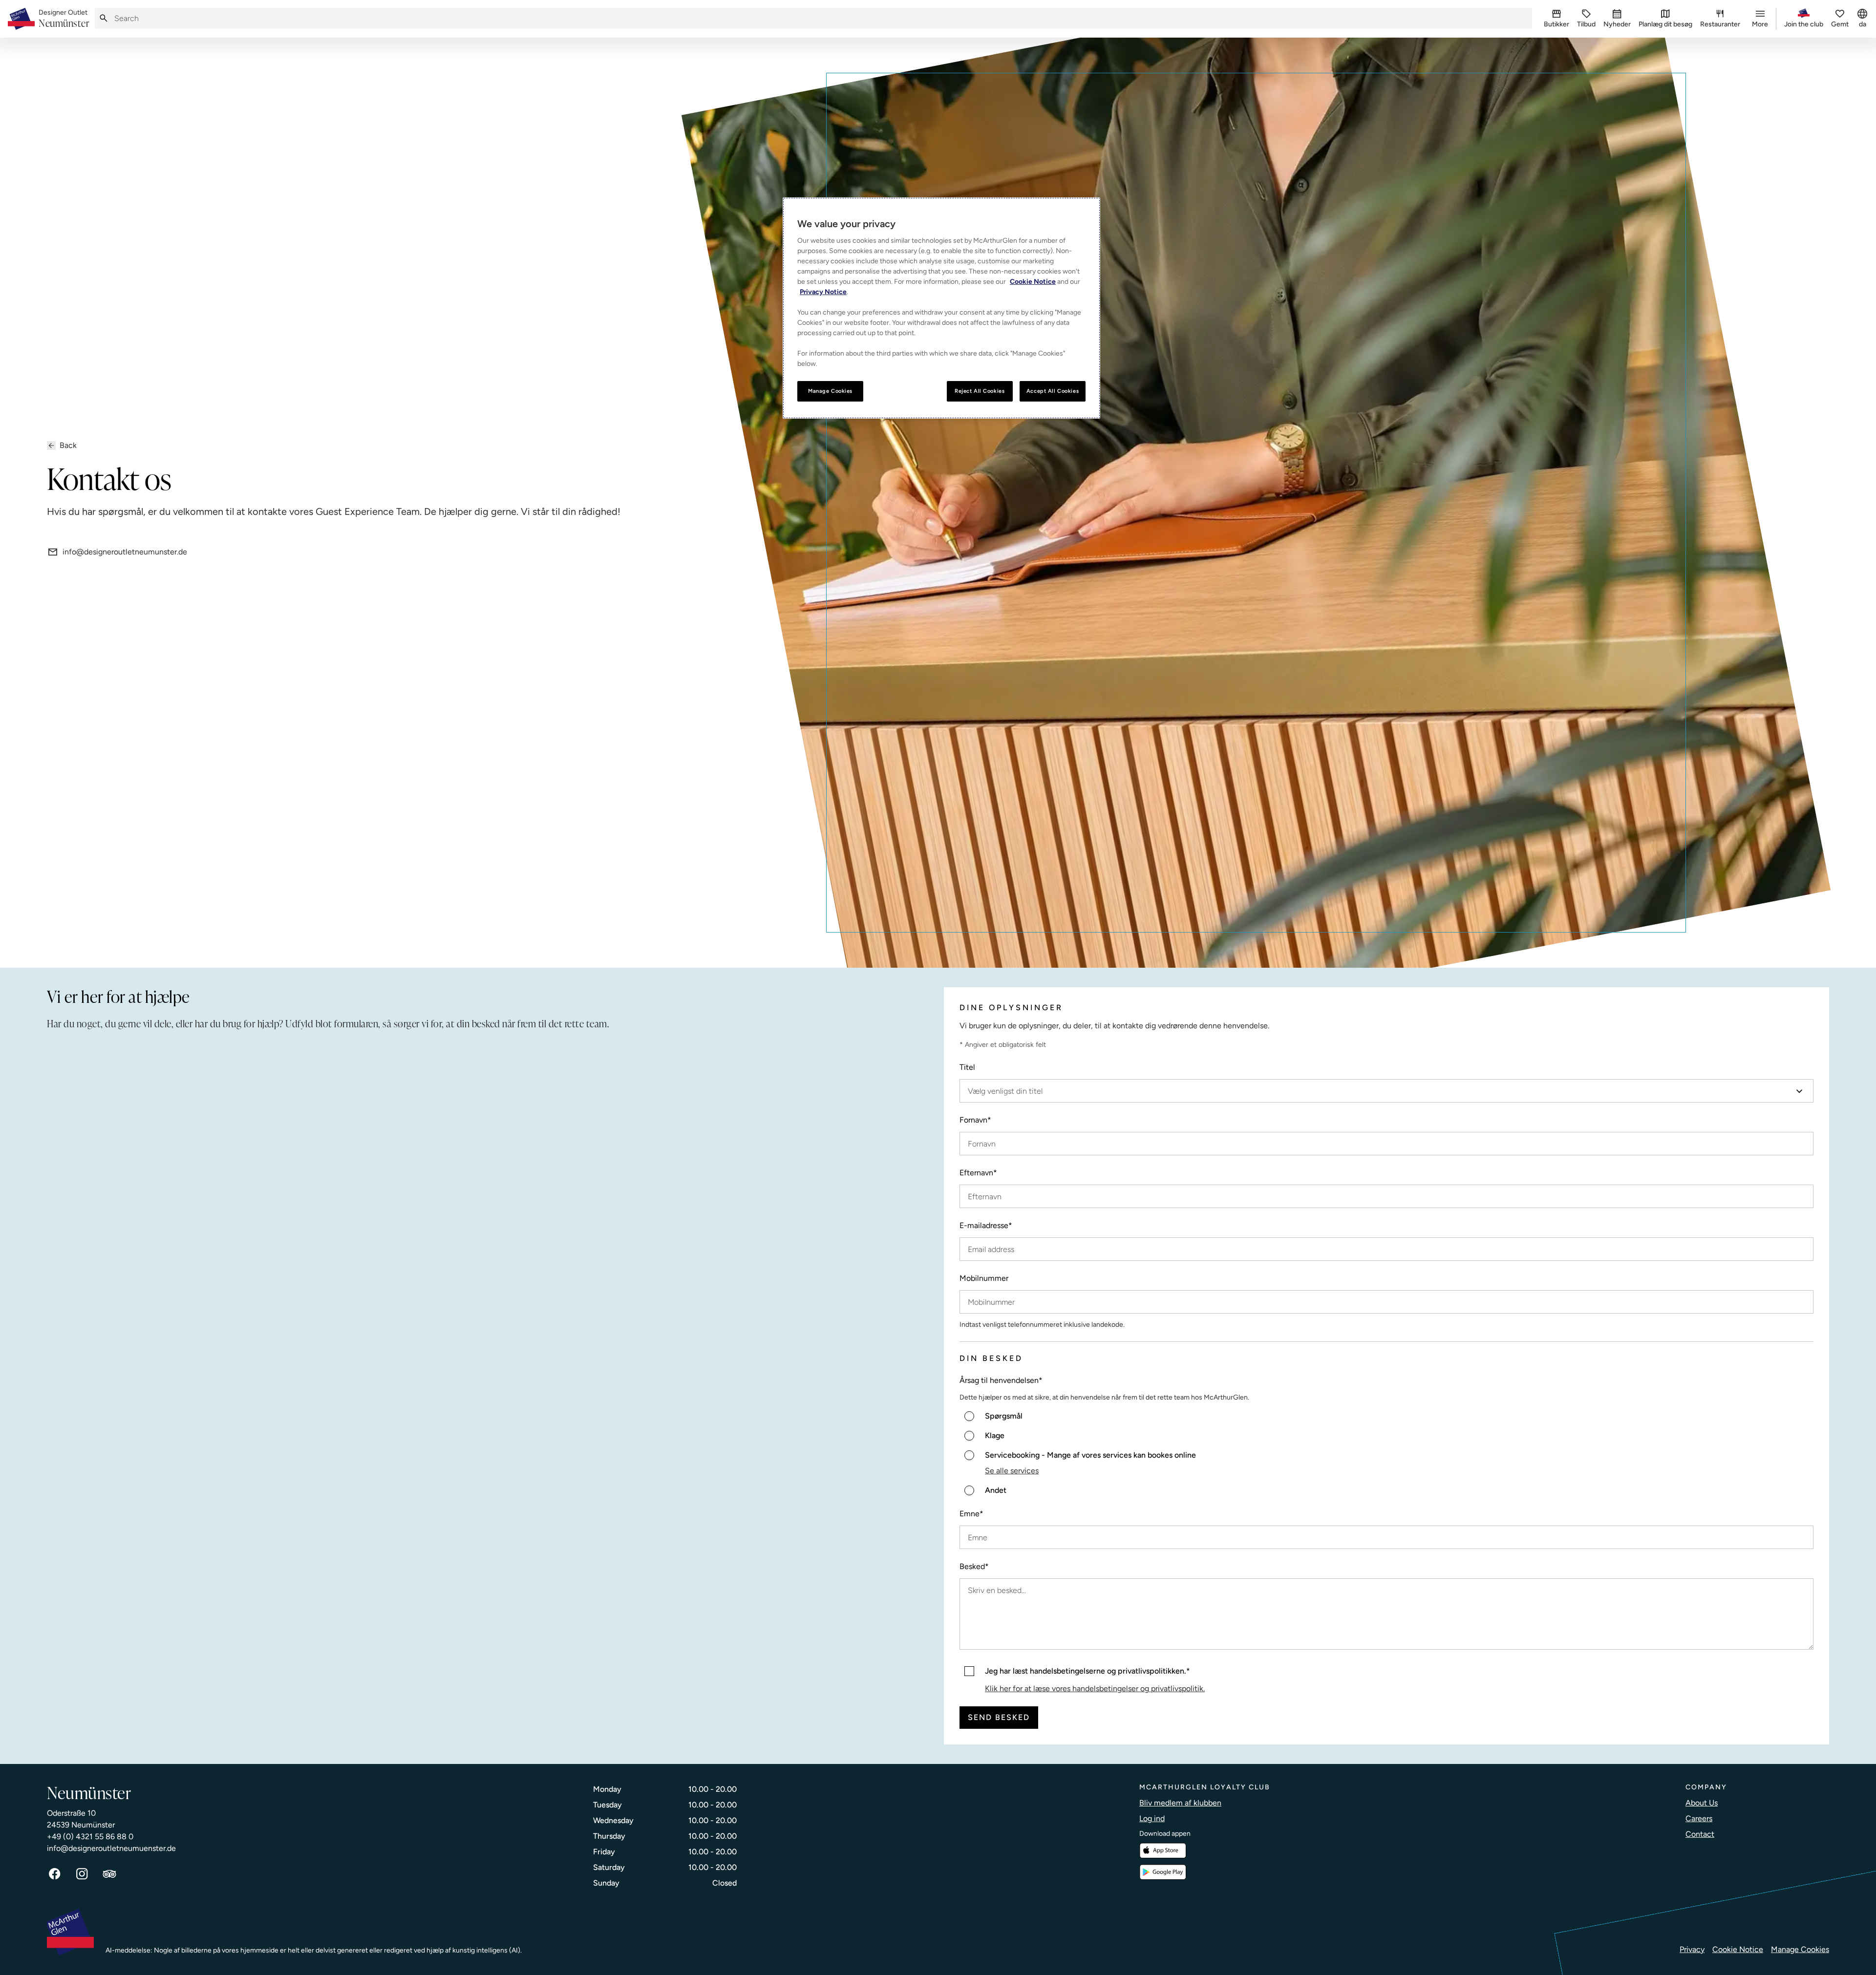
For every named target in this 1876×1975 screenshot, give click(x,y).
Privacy (1692, 1949)
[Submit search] (104, 18)
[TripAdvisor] (109, 1874)
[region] (941, 308)
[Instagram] (82, 1874)
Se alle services (1012, 1471)
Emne (971, 1514)
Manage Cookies (1800, 1949)
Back (68, 445)
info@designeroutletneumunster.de (125, 552)
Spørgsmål (1004, 1416)
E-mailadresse (986, 1225)
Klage (995, 1435)
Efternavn (978, 1173)
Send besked (999, 1717)
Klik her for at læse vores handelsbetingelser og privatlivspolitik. (1095, 1688)
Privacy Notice (823, 292)
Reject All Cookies (980, 391)
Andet (996, 1490)
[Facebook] (55, 1874)
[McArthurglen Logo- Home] (21, 19)
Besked (974, 1566)
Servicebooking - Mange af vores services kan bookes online (1090, 1455)
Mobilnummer (984, 1278)
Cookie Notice (1738, 1949)
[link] (64, 19)
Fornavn (975, 1120)
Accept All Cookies (1053, 391)
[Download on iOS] (1163, 1851)
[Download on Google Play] (1163, 1872)
